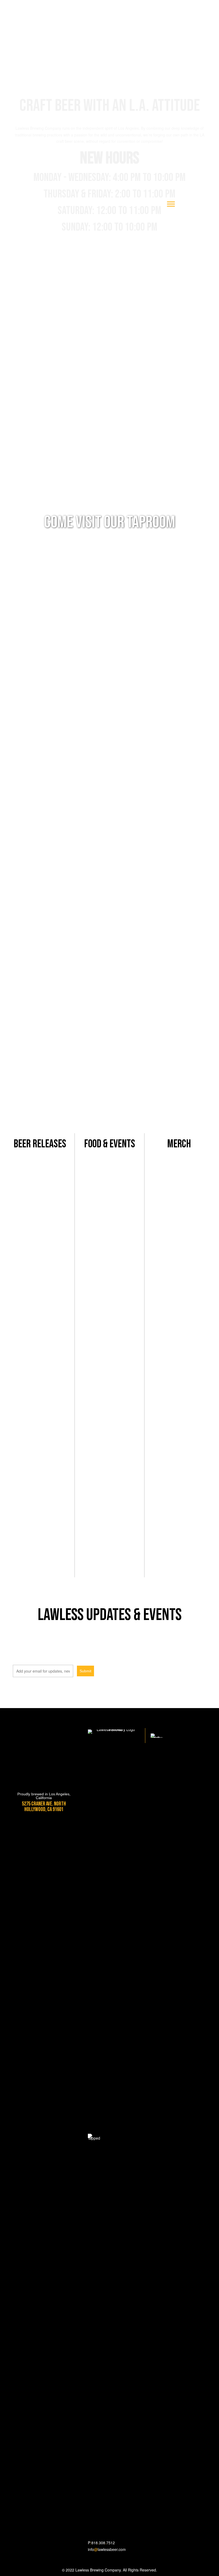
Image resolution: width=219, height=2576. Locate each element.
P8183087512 (101, 2543)
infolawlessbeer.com (107, 2549)
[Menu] (171, 204)
